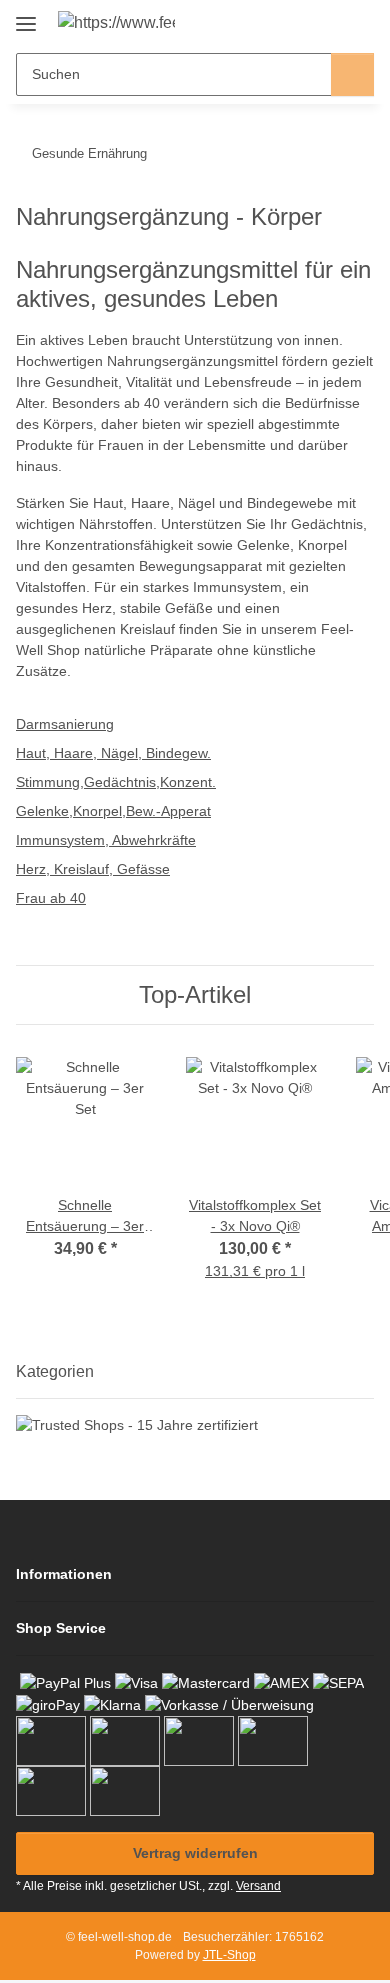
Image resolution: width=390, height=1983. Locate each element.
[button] (295, 22)
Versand (258, 1886)
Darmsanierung (65, 724)
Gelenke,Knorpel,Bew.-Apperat (113, 811)
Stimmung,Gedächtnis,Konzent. (116, 782)
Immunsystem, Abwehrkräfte (106, 840)
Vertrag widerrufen (195, 1853)
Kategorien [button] (55, 1371)
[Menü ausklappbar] (26, 16)
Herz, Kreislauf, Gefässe (93, 869)
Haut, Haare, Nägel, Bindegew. (113, 753)
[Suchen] (352, 74)
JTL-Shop (229, 1955)
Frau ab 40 (51, 898)
